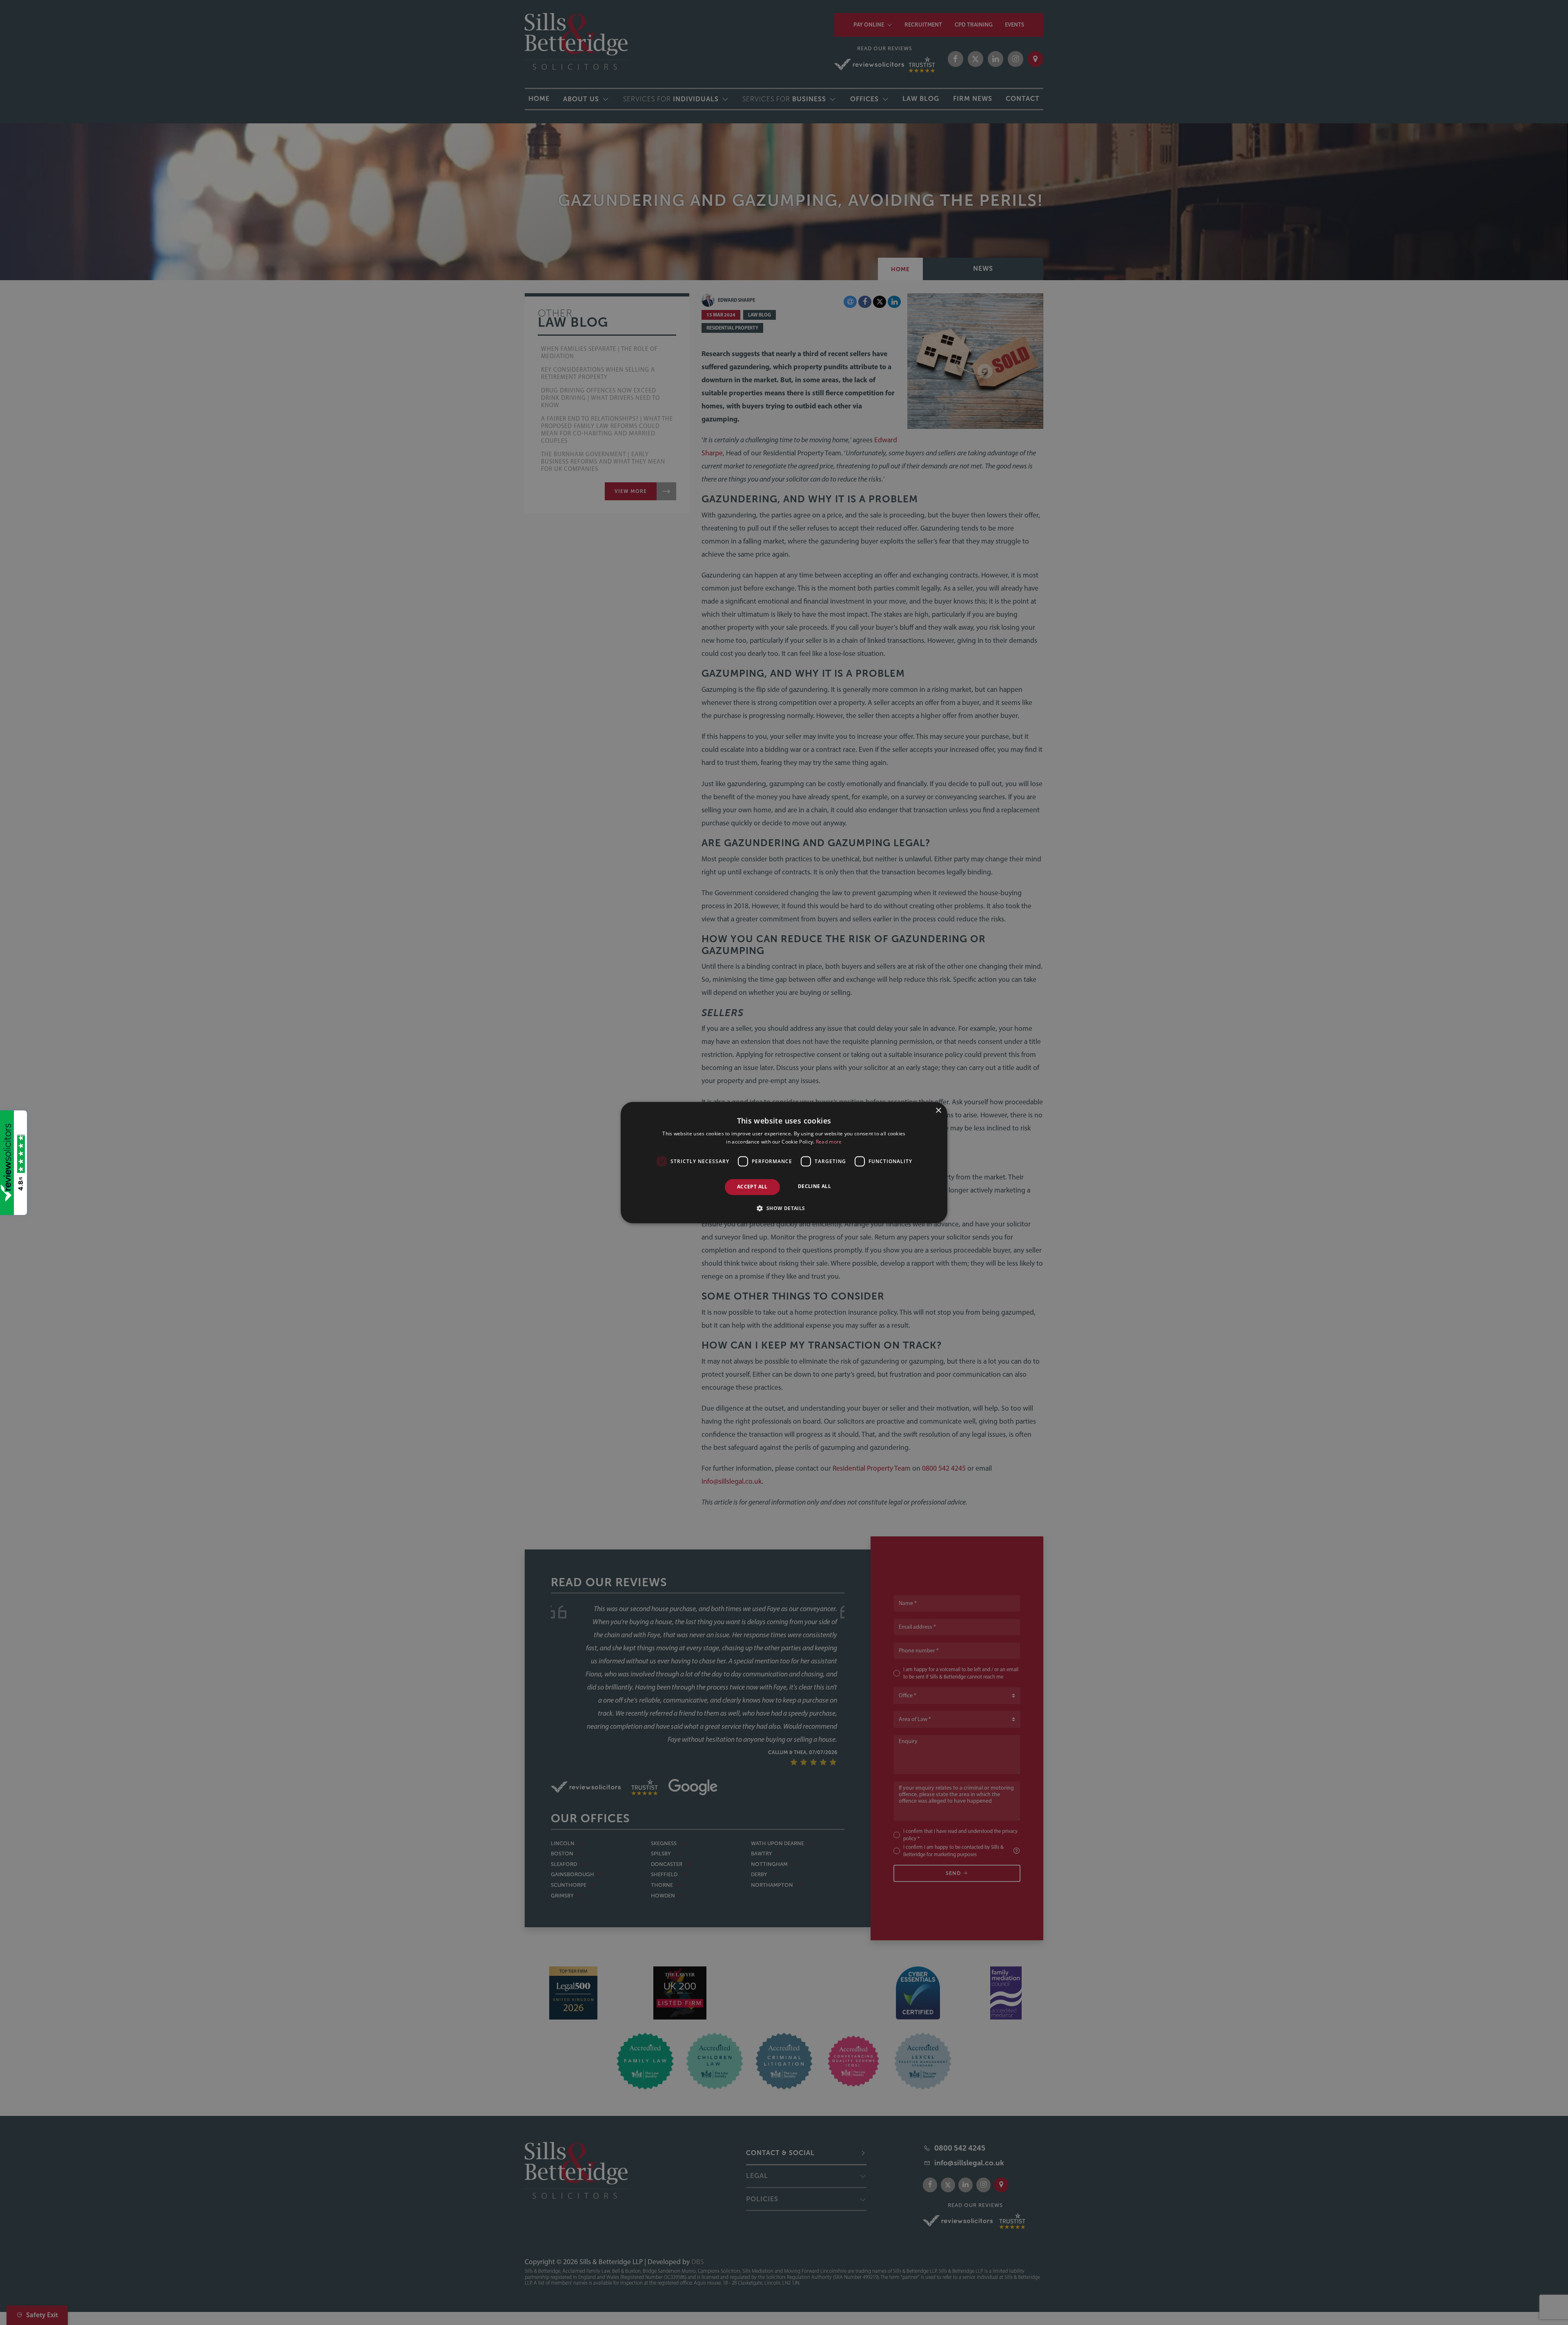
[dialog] (784, 1162)
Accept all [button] (752, 1187)
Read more (829, 1142)
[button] (784, 1208)
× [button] (938, 1111)
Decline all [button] (814, 1187)
